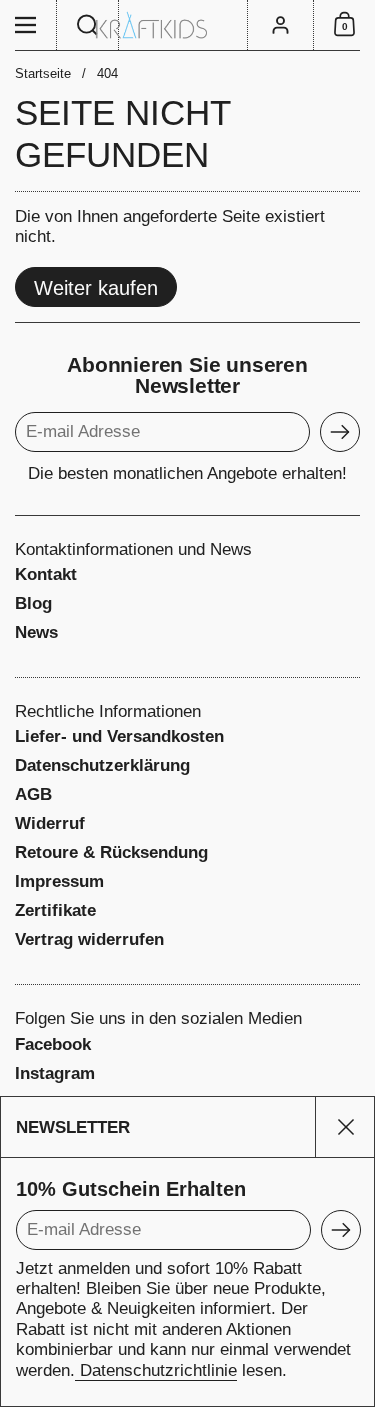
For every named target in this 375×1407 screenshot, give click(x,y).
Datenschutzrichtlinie (156, 1370)
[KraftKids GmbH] (187, 25)
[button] (88, 25)
